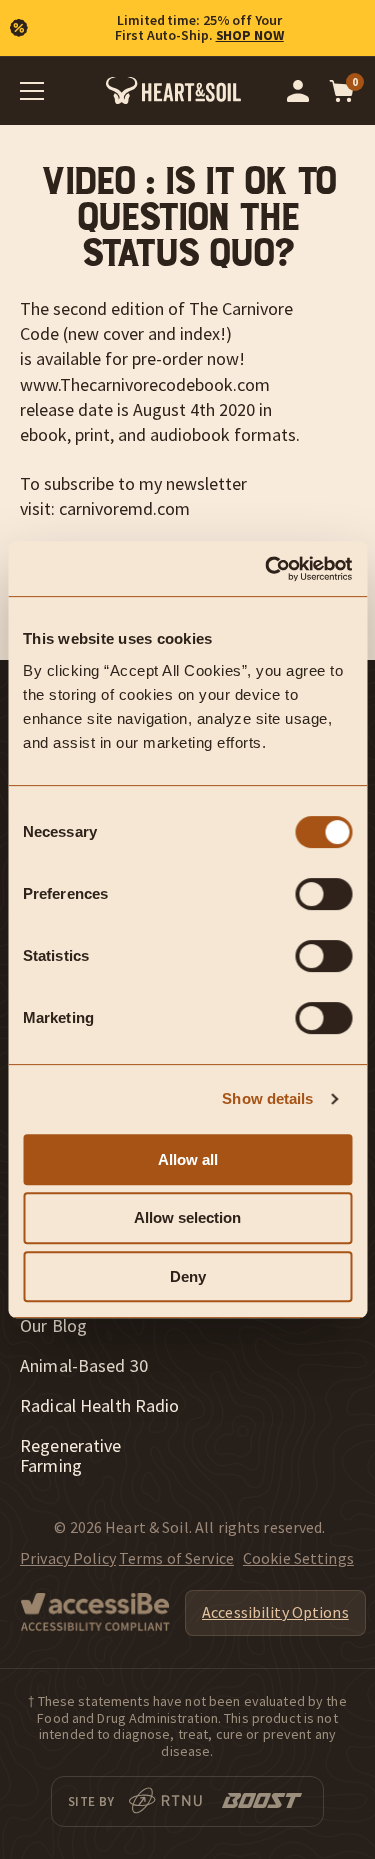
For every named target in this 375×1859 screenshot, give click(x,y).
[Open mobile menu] (32, 91)
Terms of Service (176, 1558)
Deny (188, 1276)
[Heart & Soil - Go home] (173, 90)
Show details (267, 1098)
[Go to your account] (298, 91)
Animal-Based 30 (84, 1366)
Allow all (188, 1159)
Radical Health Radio (100, 1406)
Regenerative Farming (71, 1456)
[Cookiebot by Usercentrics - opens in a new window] (267, 569)
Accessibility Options (275, 1612)
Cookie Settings (298, 1558)
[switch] (323, 894)
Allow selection (187, 1217)
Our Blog (53, 1326)
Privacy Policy (68, 1558)
